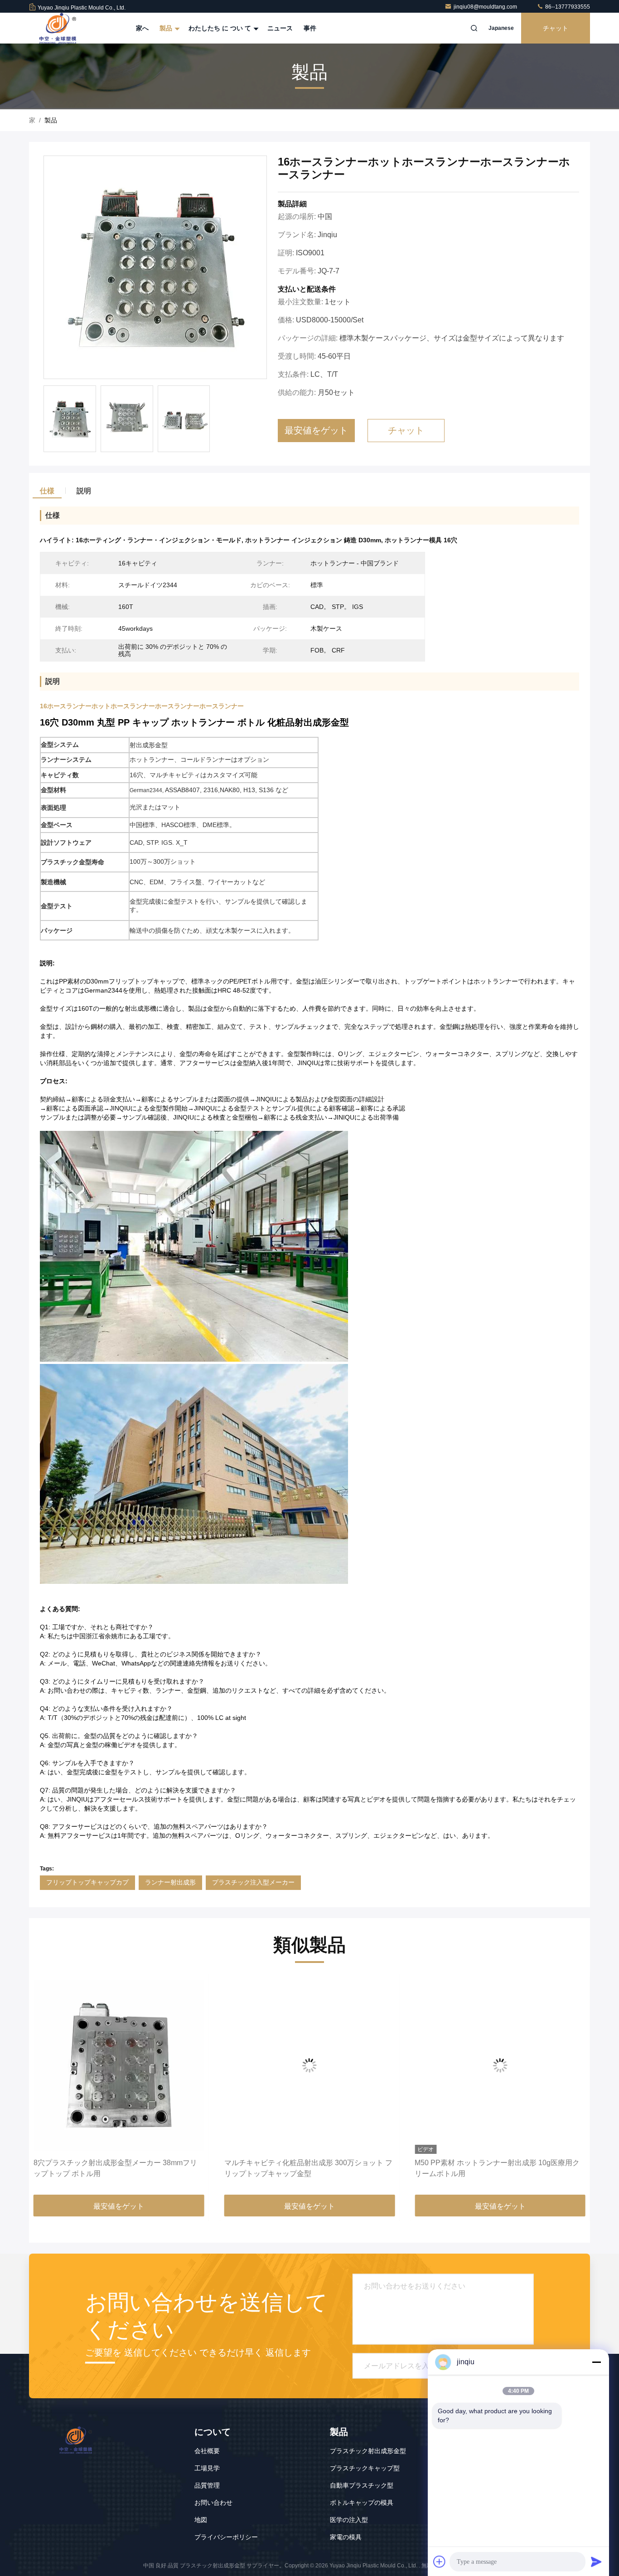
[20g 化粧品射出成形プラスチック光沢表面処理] (500, 2065)
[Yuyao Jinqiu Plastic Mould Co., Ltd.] (58, 28)
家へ (142, 28)
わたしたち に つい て (221, 28)
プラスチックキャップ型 (365, 2468)
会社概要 (207, 2451)
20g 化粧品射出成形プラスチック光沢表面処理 (491, 2163)
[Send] (596, 2561)
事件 (310, 28)
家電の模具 (346, 2537)
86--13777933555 (567, 7)
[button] (45, 2087)
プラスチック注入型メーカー (253, 1882)
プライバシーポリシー (226, 2537)
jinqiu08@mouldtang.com (486, 7)
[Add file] (440, 2561)
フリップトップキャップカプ (87, 1882)
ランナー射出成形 (170, 1882)
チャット (556, 28)
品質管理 (207, 2485)
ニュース (280, 28)
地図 (201, 2520)
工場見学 (207, 2468)
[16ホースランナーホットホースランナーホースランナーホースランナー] (155, 268)
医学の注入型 (349, 2520)
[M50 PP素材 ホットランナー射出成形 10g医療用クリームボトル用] (310, 2065)
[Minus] (596, 2362)
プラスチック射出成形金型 (368, 2451)
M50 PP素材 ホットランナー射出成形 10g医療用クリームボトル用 (307, 2168)
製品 (167, 28)
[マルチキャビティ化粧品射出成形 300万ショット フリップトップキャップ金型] (119, 2065)
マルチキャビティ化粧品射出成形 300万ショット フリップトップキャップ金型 (118, 2168)
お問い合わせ (213, 2503)
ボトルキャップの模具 (362, 2503)
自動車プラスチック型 (362, 2485)
